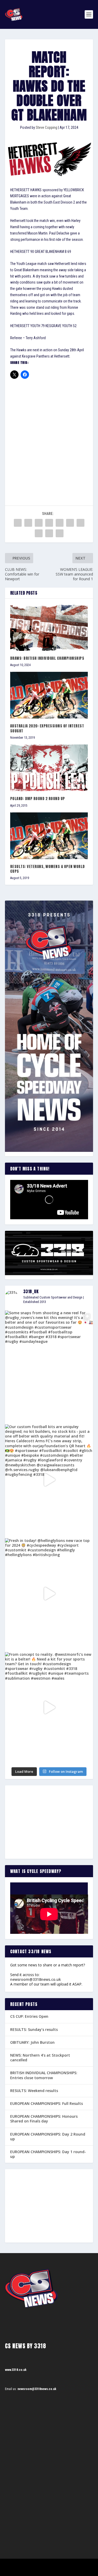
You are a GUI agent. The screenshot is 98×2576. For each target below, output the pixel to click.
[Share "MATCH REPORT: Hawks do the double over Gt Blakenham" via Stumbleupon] (39, 533)
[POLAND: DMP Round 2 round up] (49, 768)
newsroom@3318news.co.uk (36, 1979)
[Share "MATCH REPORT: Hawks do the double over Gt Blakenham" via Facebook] (18, 523)
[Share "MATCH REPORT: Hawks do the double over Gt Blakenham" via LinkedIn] (70, 523)
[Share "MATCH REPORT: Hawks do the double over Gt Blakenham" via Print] (60, 533)
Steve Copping (47, 127)
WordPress (76, 2565)
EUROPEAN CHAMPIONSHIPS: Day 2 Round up (48, 2136)
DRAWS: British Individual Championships (47, 658)
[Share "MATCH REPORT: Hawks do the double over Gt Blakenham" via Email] (49, 533)
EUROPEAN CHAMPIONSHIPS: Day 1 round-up (48, 2154)
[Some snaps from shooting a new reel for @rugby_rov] (49, 1366)
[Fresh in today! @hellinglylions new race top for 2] (49, 1594)
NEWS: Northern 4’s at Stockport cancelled (40, 2058)
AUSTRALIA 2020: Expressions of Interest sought (47, 728)
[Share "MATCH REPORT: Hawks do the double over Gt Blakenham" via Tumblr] (49, 523)
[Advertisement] (49, 435)
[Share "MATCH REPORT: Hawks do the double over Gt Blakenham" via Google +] (39, 523)
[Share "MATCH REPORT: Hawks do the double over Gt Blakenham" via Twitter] (28, 523)
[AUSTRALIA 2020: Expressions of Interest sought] (49, 695)
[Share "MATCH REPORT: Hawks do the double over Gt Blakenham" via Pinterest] (60, 523)
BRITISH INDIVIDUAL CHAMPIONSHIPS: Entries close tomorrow (44, 2075)
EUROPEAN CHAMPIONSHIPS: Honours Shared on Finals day (44, 2119)
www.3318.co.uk (16, 2370)
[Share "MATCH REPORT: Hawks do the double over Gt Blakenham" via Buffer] (80, 523)
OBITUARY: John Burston (32, 2042)
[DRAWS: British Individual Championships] (49, 627)
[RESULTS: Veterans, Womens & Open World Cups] (49, 836)
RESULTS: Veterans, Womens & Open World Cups (48, 869)
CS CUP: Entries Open (29, 2016)
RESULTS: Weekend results (34, 2091)
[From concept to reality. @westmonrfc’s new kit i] (49, 1707)
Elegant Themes (42, 2565)
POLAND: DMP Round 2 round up (38, 799)
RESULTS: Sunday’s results (34, 2029)
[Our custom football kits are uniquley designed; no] (49, 1480)
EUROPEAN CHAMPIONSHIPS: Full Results (47, 2103)
